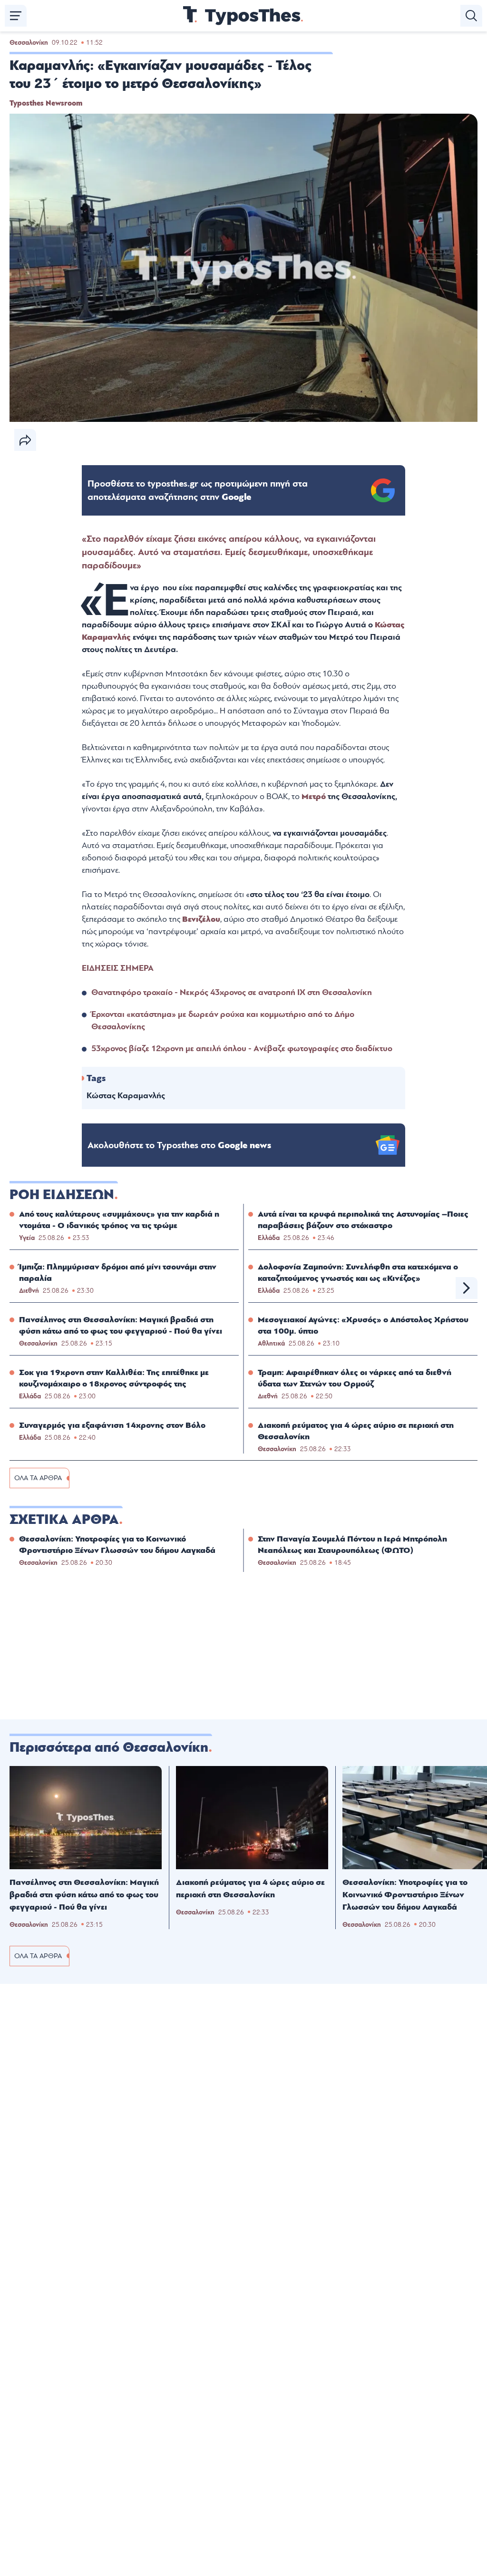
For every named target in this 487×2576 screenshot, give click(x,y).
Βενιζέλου (201, 919)
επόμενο (467, 1288)
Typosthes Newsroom (46, 103)
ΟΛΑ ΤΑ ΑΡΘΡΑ (38, 1478)
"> (198, 490)
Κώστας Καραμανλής (126, 1096)
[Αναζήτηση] (471, 16)
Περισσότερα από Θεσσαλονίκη (109, 1747)
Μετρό (315, 796)
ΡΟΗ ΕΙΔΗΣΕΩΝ (62, 1195)
